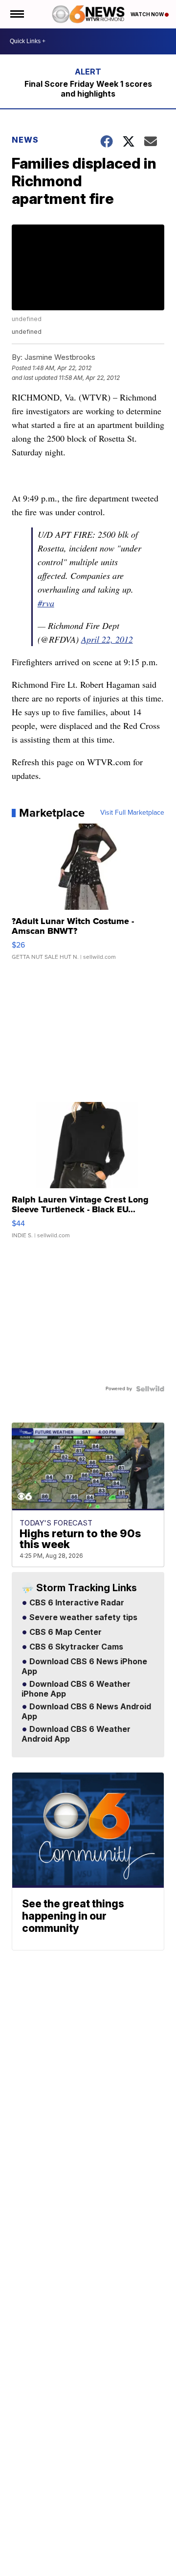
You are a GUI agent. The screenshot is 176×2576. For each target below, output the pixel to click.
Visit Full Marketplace (132, 813)
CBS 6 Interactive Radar (76, 1603)
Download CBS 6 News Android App (86, 1712)
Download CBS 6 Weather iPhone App (76, 1689)
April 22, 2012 (107, 639)
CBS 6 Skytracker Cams (75, 1647)
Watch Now (148, 14)
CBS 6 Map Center (65, 1632)
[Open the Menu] (16, 14)
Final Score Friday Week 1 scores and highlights (88, 89)
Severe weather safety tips (82, 1618)
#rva (46, 603)
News (25, 140)
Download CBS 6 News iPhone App (84, 1667)
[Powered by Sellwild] (150, 1389)
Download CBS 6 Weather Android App (76, 1734)
